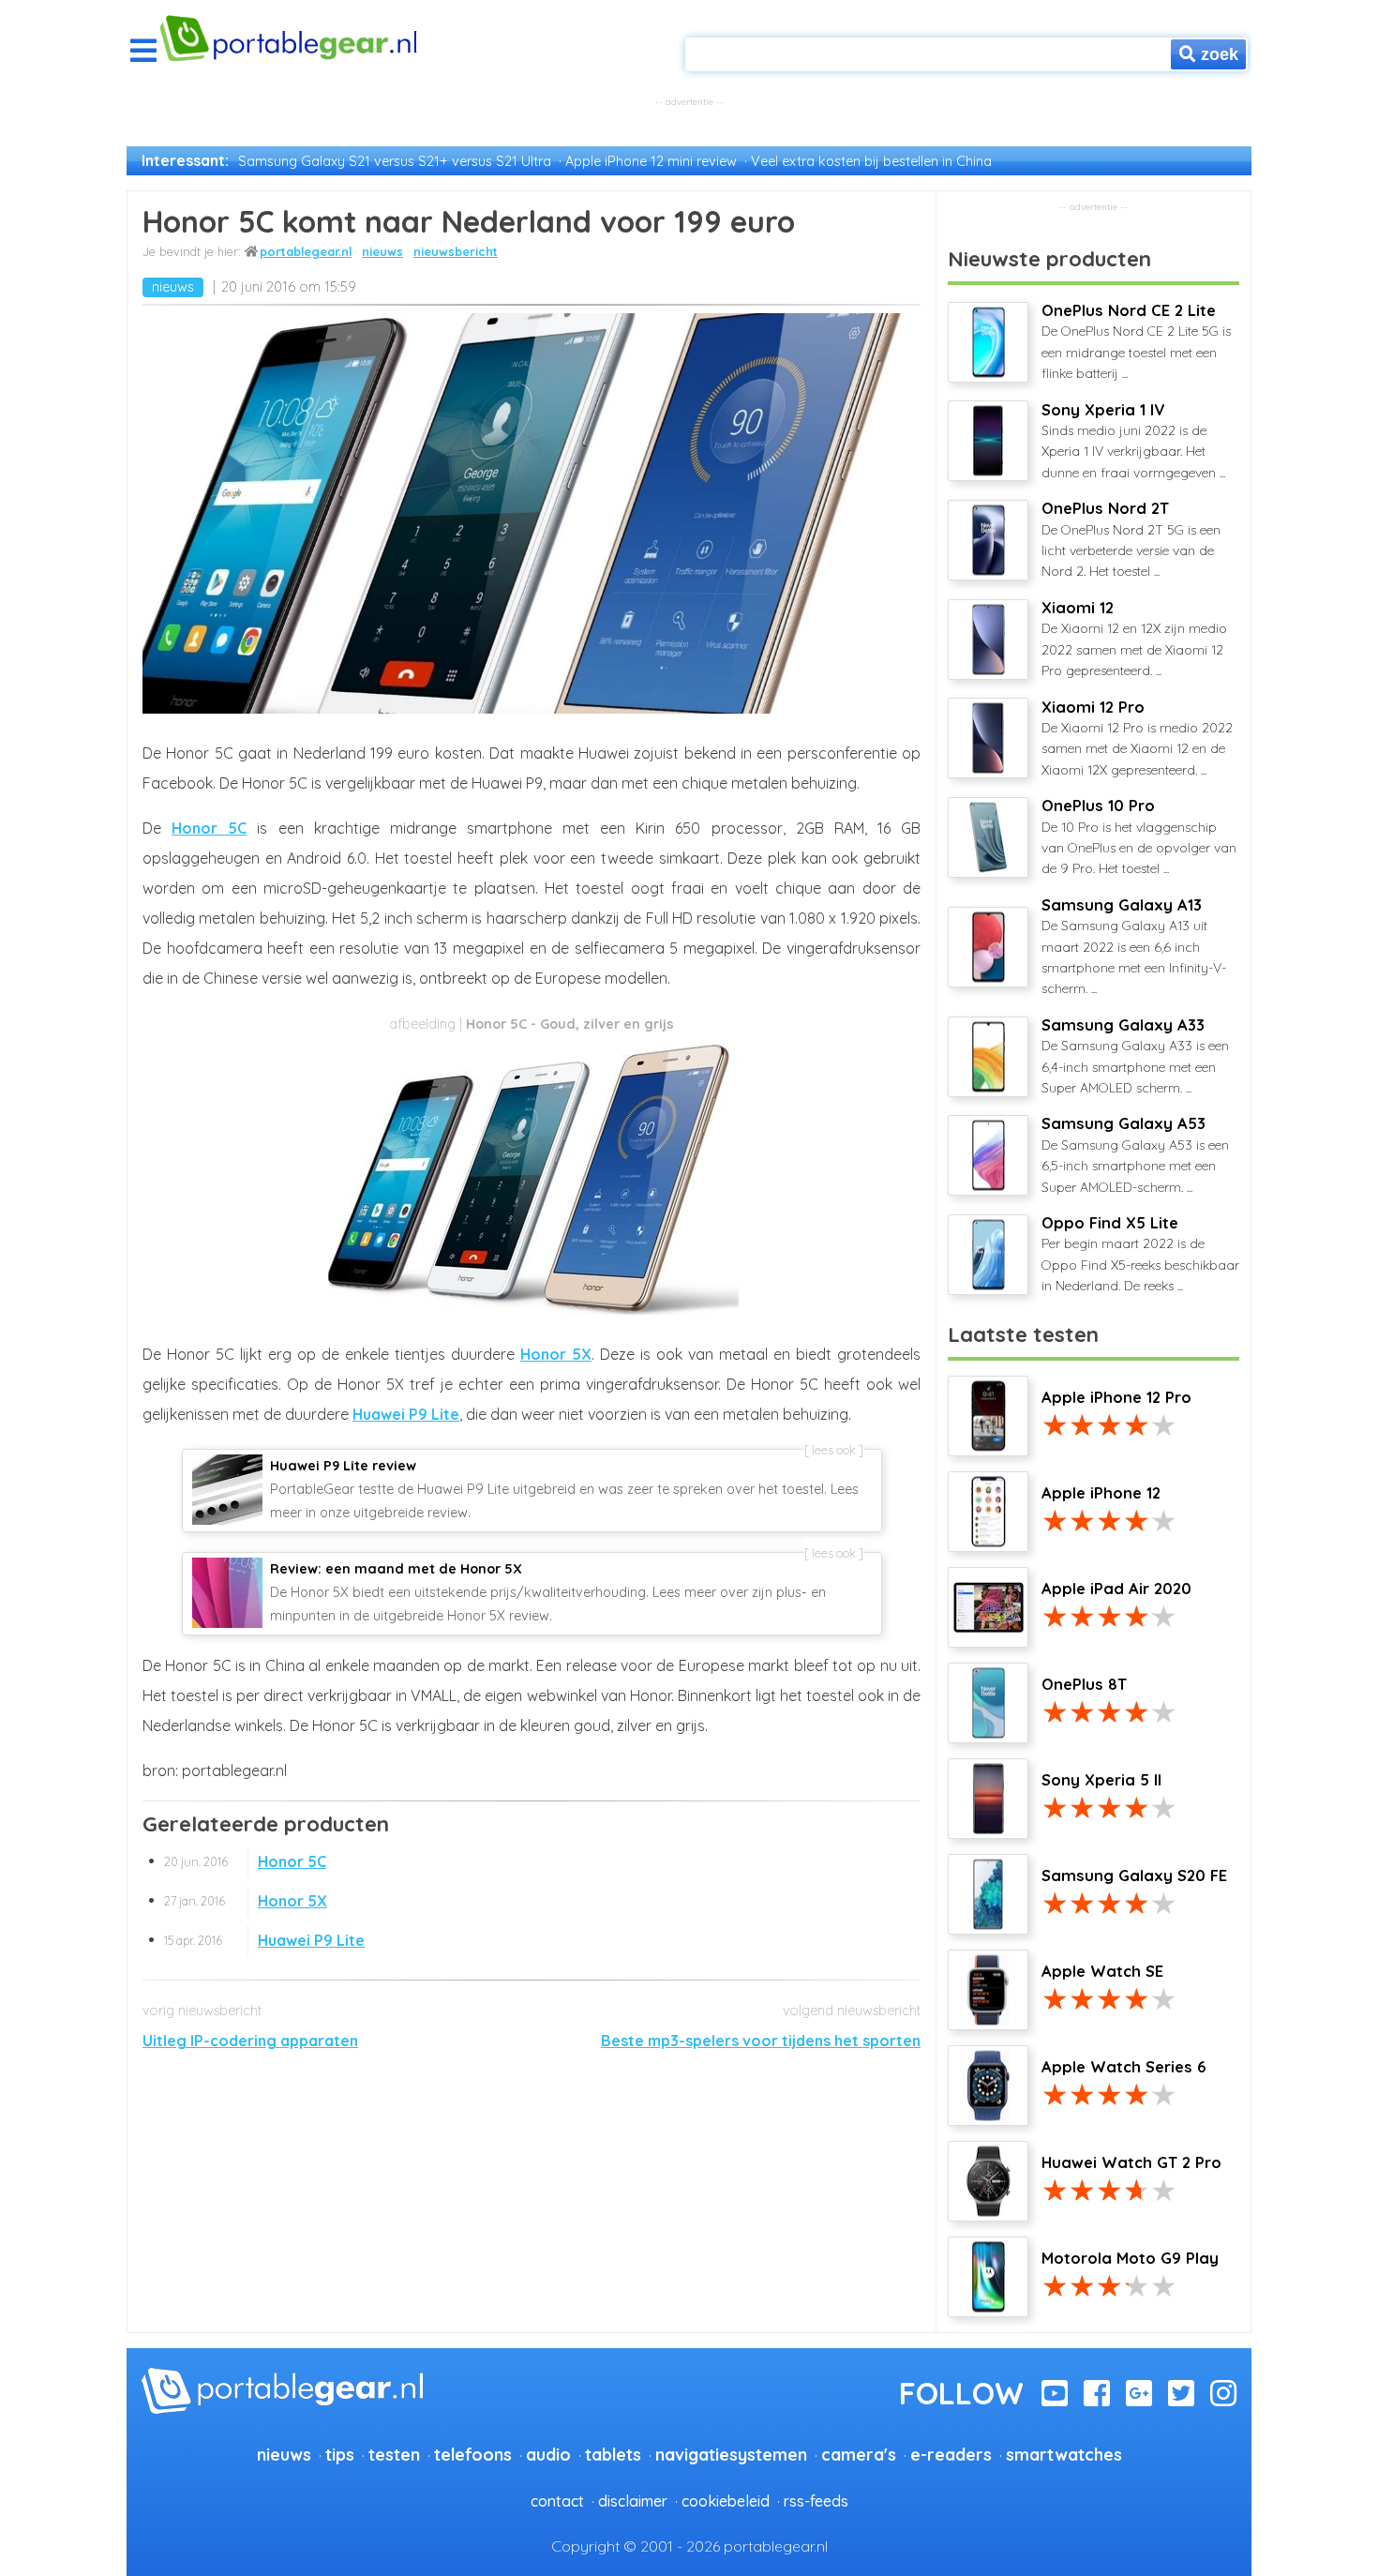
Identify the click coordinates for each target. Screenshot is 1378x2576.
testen (394, 2454)
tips (340, 2454)
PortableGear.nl (306, 251)
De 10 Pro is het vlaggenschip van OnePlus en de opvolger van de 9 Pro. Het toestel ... (1139, 836)
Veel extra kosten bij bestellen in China (871, 161)
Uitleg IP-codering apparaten (250, 2041)
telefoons (473, 2454)
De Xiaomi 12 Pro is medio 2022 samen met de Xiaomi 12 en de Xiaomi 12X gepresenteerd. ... (1137, 738)
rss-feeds (816, 2501)
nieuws (382, 251)
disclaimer (633, 2501)
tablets (613, 2454)
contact (557, 2501)
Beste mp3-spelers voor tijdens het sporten (761, 2041)
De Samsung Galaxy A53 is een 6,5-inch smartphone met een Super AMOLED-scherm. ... (1135, 1154)
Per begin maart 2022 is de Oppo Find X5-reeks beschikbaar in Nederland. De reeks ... (1140, 1254)
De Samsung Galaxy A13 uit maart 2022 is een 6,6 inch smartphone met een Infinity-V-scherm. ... (1134, 947)
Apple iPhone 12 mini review (651, 161)
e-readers (951, 2454)
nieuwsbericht (456, 251)
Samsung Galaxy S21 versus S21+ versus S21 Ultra (395, 161)
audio (548, 2454)
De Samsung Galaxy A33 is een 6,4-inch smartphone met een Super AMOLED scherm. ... (1135, 1056)
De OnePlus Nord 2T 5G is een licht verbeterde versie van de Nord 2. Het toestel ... (1131, 539)
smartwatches (1064, 2454)
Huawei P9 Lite (406, 1414)
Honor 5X (556, 1354)
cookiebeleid (726, 2501)
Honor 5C (209, 828)
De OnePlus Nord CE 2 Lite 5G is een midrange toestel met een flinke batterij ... (1136, 341)
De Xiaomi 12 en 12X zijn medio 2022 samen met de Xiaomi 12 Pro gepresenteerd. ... (1134, 639)
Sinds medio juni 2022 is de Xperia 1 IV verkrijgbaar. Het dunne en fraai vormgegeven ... (1133, 441)
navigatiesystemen (731, 2454)
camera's (859, 2454)
